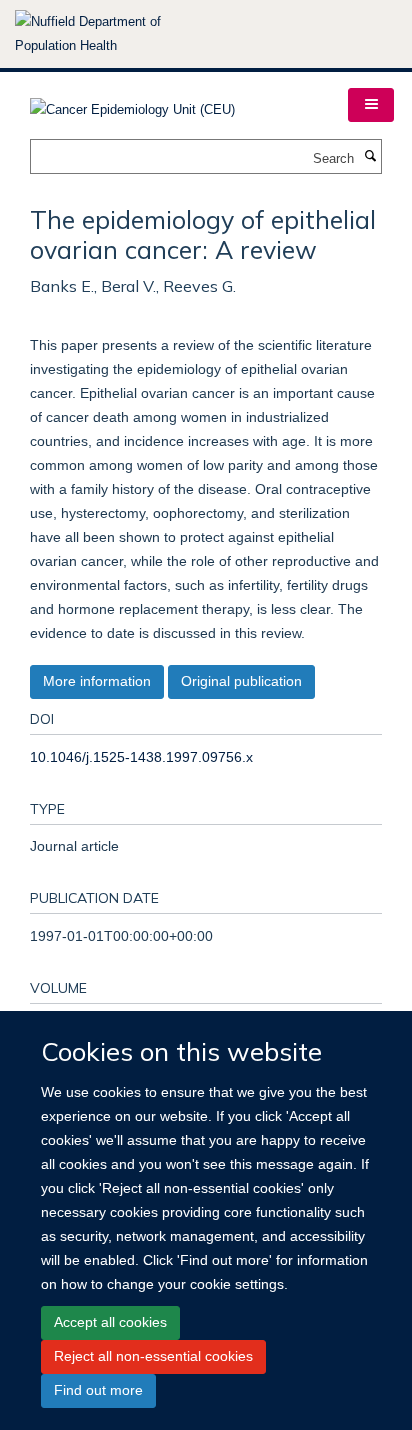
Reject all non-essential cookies (153, 1356)
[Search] (370, 157)
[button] (371, 105)
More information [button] (97, 681)
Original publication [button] (241, 681)
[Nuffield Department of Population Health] (115, 34)
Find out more (98, 1390)
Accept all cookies (110, 1322)
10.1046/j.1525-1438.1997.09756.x (141, 757)
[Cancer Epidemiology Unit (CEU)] (132, 103)
